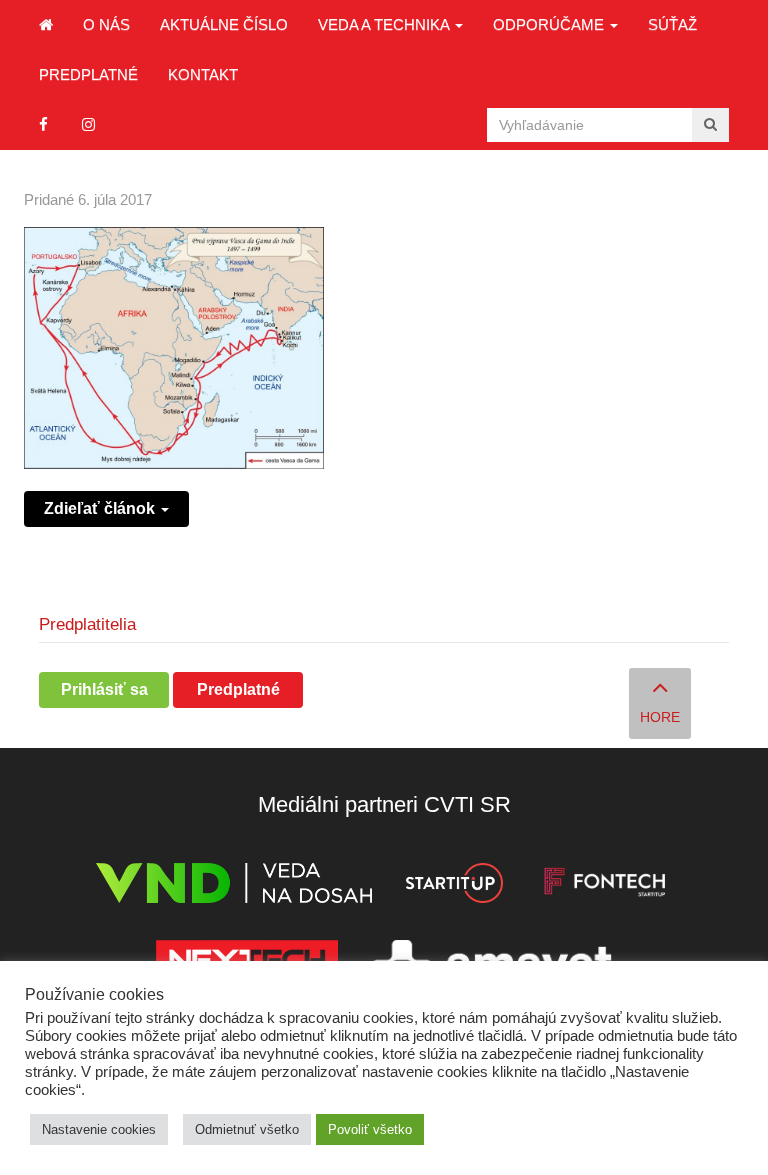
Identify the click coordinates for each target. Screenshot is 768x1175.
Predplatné (88, 74)
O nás (106, 24)
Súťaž (672, 24)
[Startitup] (454, 886)
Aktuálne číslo (224, 24)
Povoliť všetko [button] (370, 1129)
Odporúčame (550, 24)
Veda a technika (385, 24)
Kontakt (203, 74)
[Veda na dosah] (234, 886)
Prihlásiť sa (104, 689)
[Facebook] (43, 124)
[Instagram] (88, 124)
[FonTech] (604, 886)
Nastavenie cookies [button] (99, 1129)
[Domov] (46, 25)
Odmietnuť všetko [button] (247, 1129)
